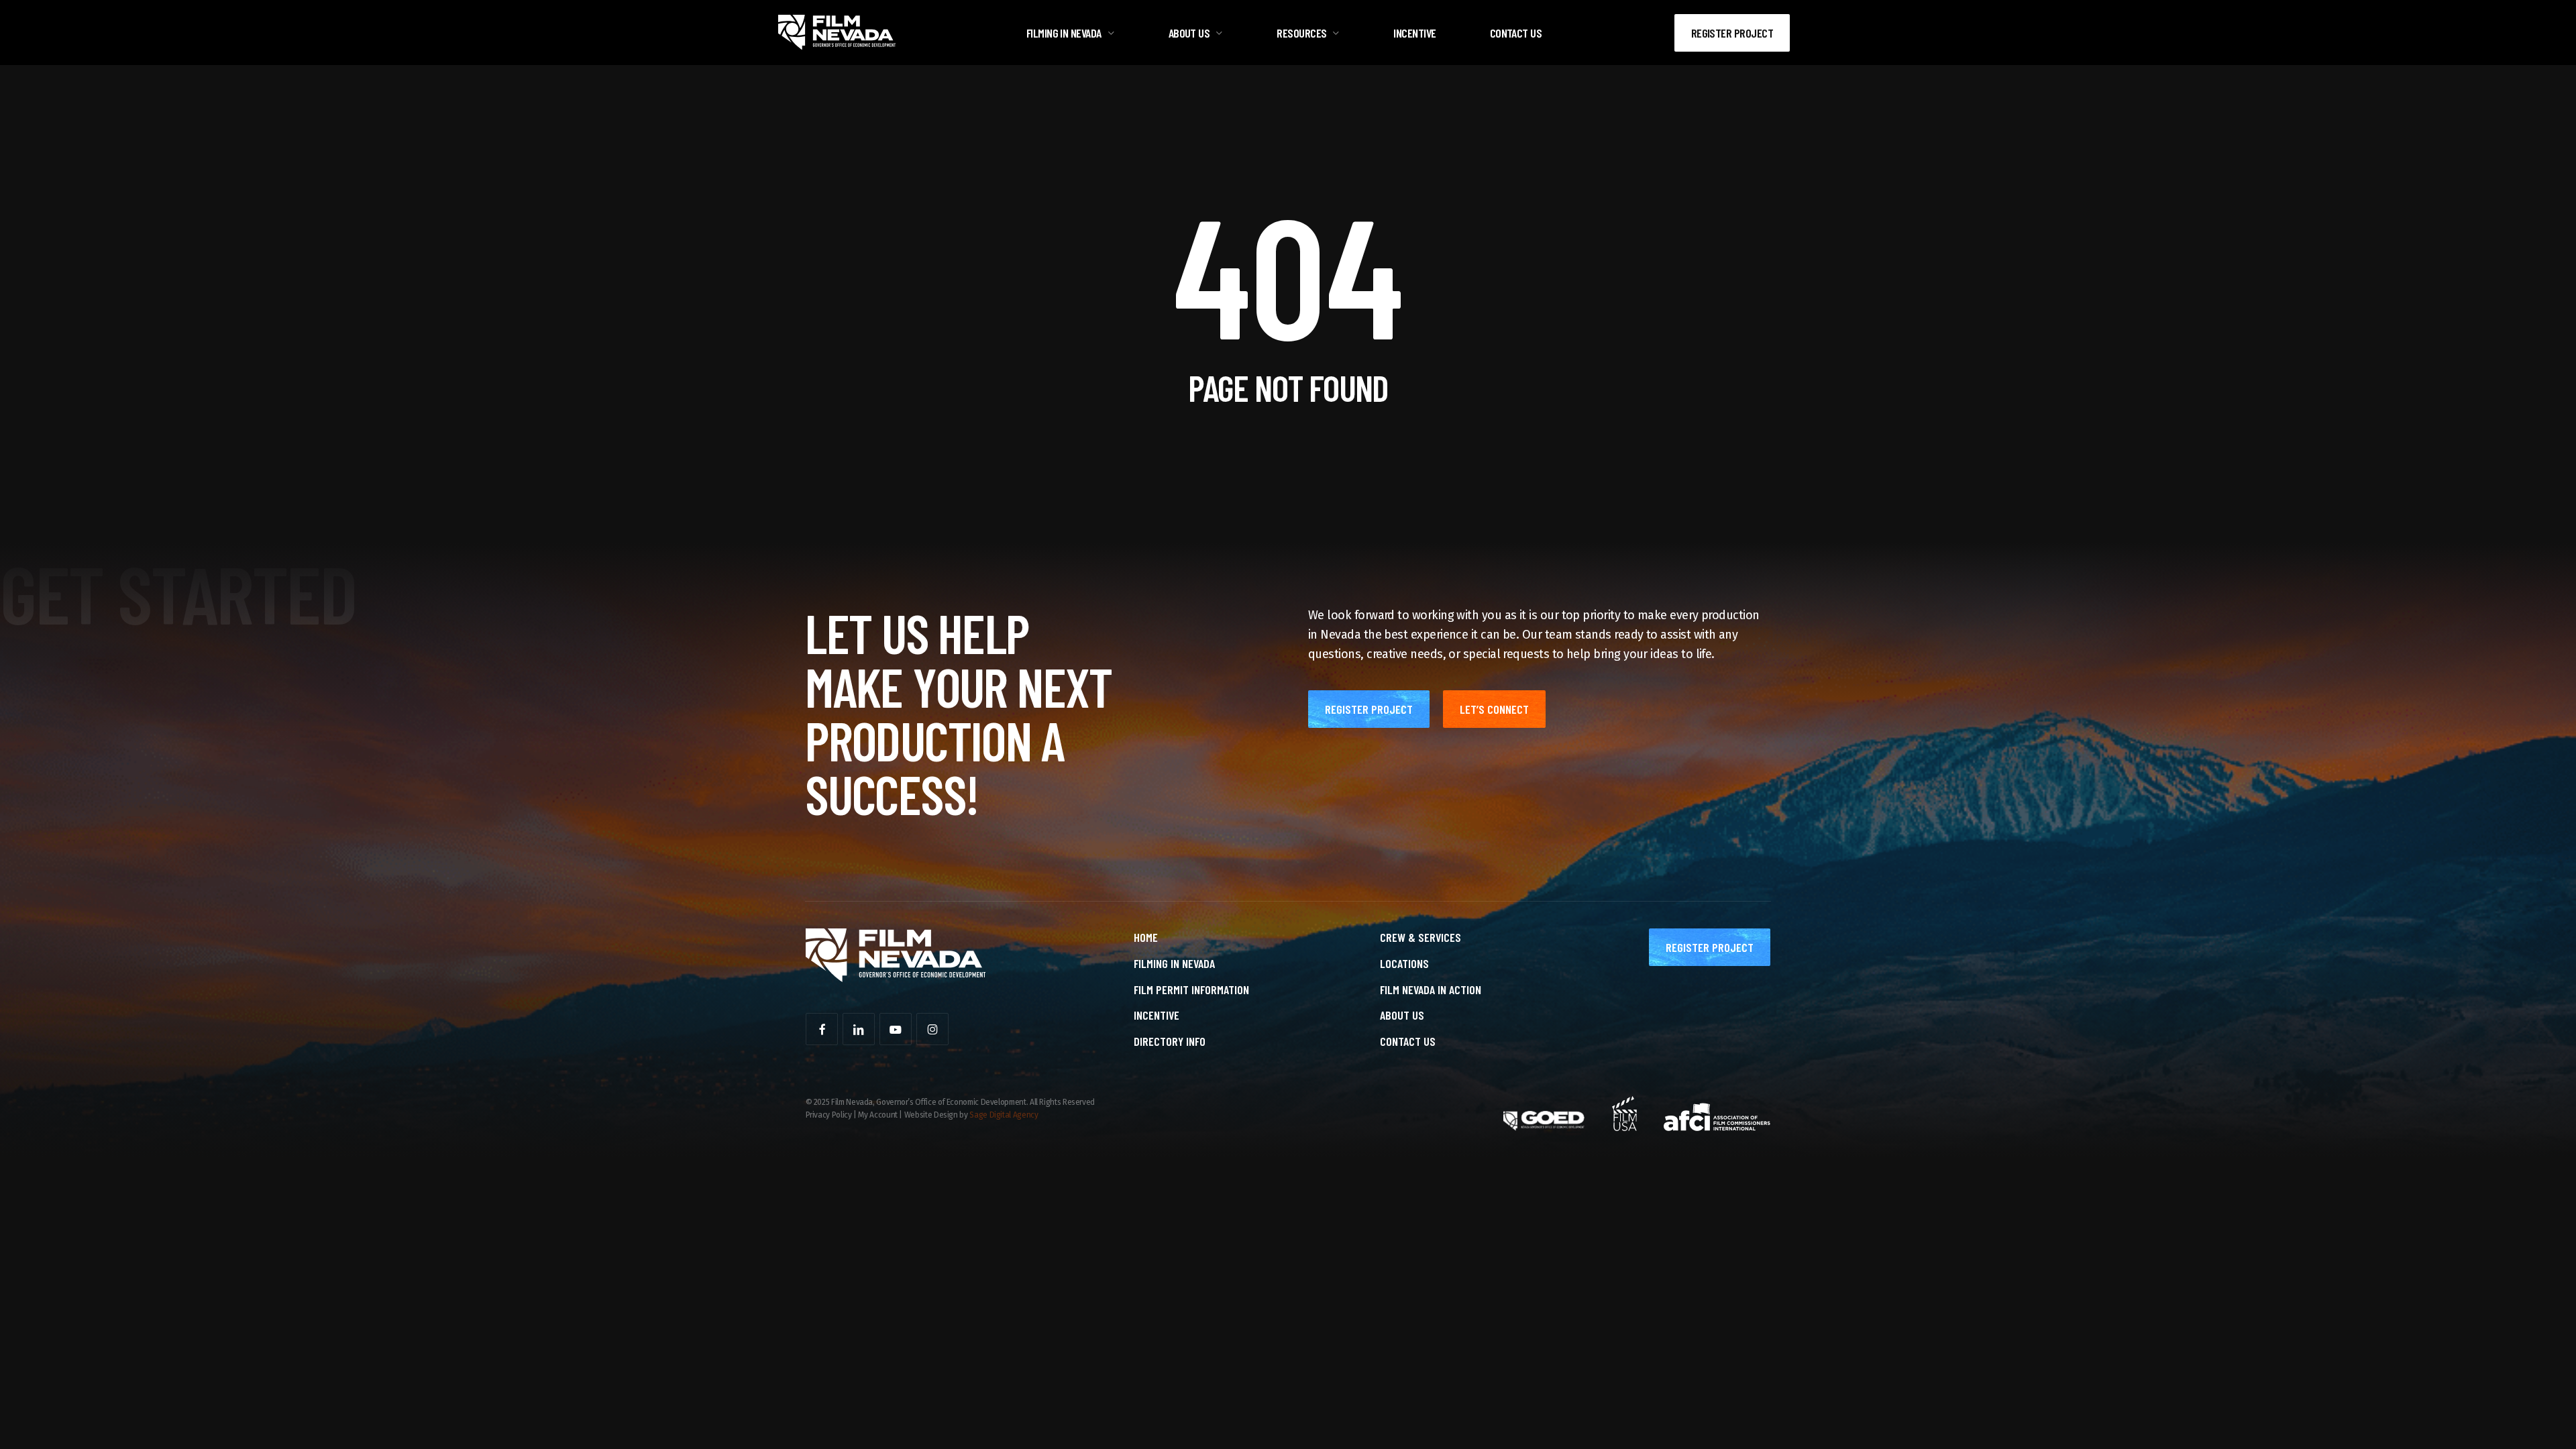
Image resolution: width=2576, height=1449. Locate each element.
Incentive (1157, 1015)
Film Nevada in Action (1431, 989)
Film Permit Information (1191, 989)
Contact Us (1408, 1041)
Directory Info (1170, 1041)
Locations (1404, 963)
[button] (1369, 709)
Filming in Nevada (1174, 963)
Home (1146, 937)
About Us (1402, 1015)
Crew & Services (1420, 937)
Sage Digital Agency (1004, 1115)
